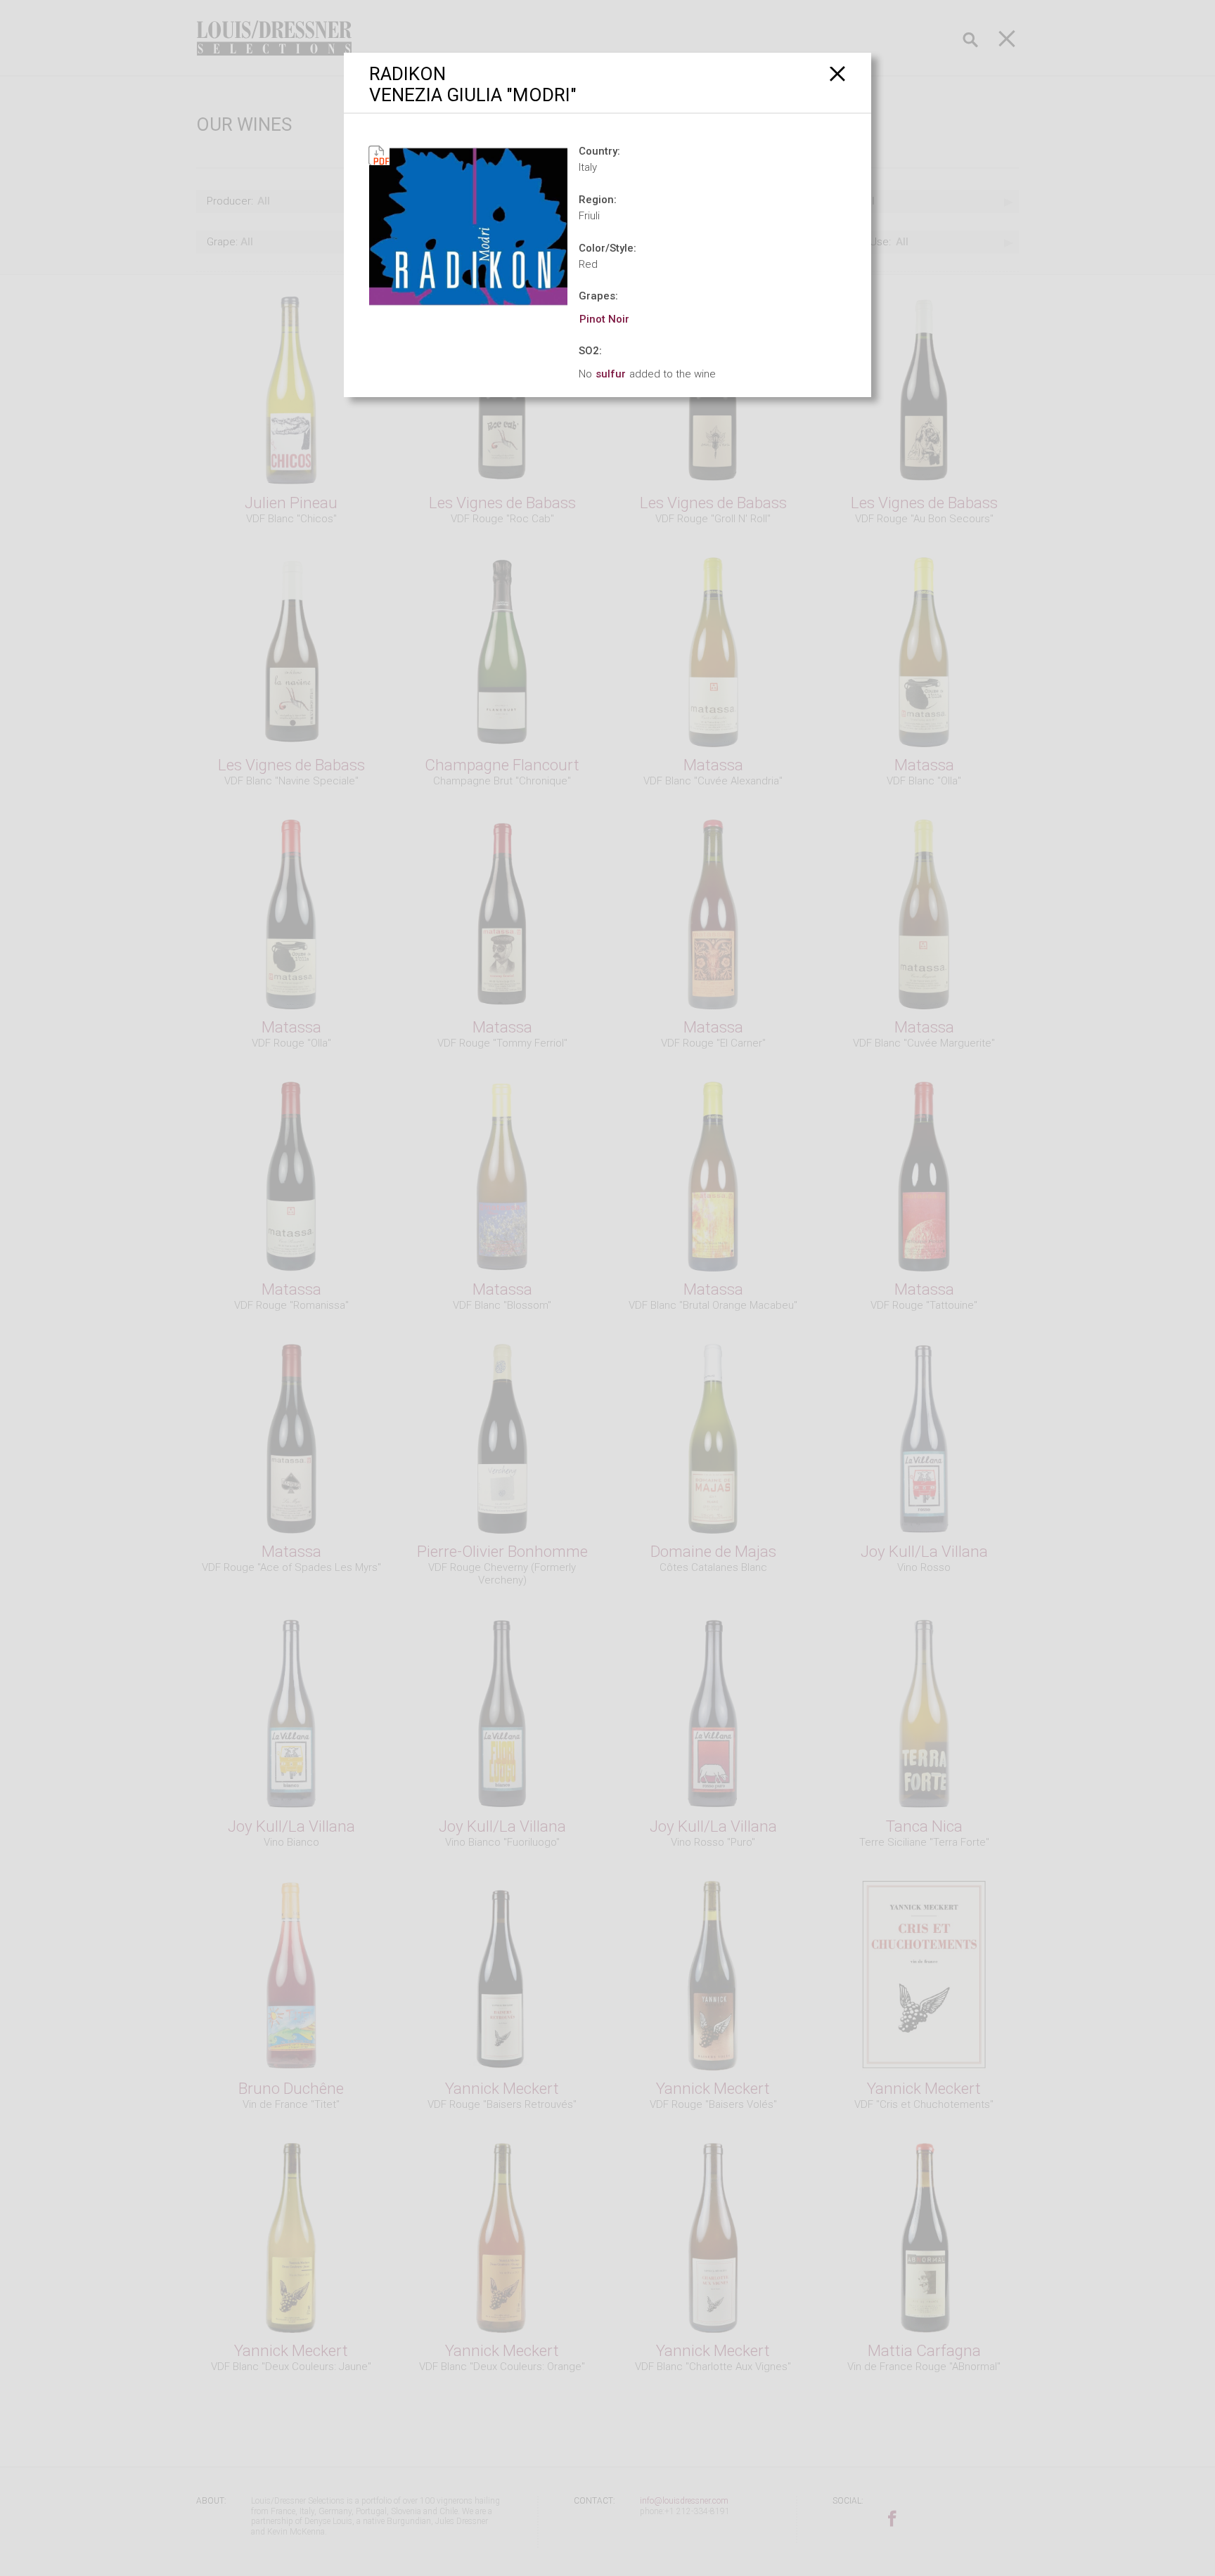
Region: (598, 200)
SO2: (590, 351)
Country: (599, 151)
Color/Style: (607, 248)
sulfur (611, 374)
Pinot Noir (604, 319)
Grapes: (598, 296)
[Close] (838, 73)
